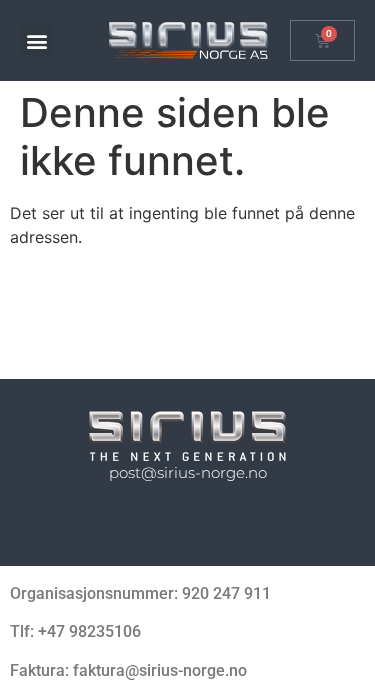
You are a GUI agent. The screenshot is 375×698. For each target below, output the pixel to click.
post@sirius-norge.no (188, 472)
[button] (36, 40)
